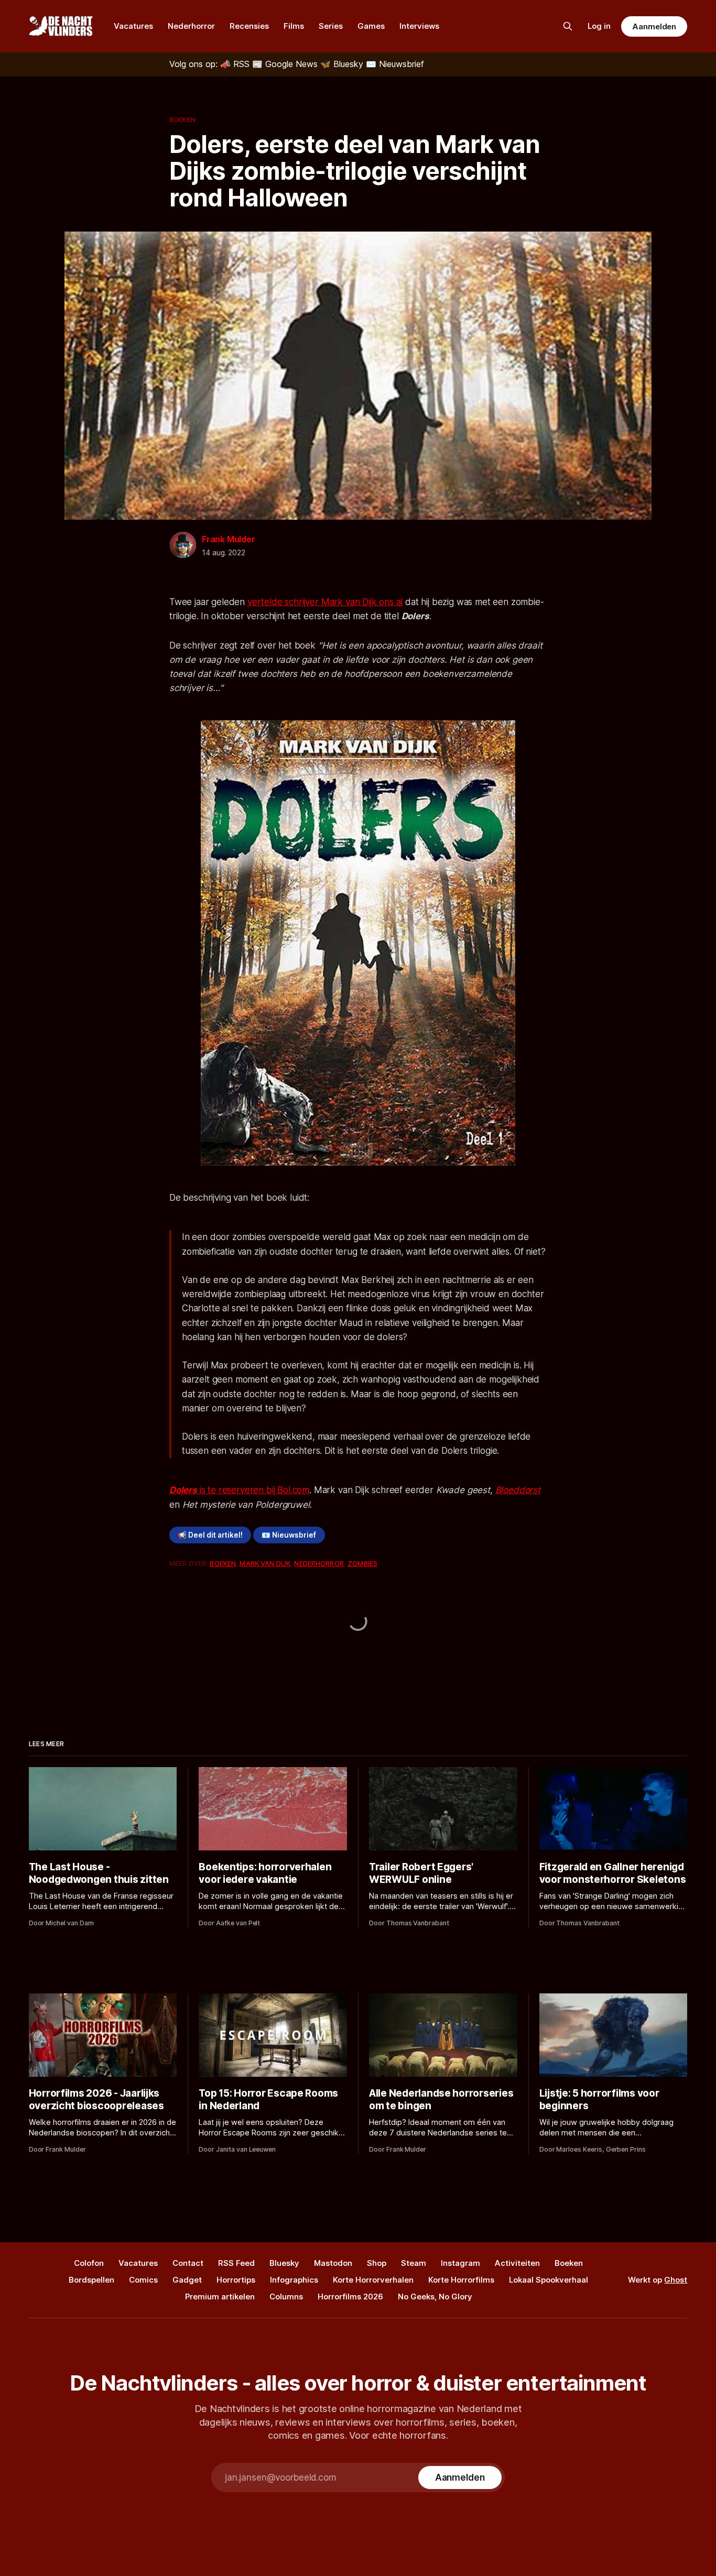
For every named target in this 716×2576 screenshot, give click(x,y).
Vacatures (133, 26)
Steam (414, 2263)
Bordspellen (91, 2280)
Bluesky (284, 2263)
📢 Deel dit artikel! (210, 1535)
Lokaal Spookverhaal (549, 2280)
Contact (188, 2263)
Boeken (182, 119)
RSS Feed (236, 2263)
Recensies (249, 26)
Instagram (460, 2263)
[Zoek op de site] (568, 26)
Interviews (419, 26)
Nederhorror (191, 26)
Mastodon (333, 2263)
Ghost (676, 2280)
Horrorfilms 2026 (350, 2297)
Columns (286, 2297)
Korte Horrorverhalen (373, 2280)
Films (294, 26)
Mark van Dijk (265, 1563)
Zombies (362, 1563)
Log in (599, 26)
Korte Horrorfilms (461, 2280)
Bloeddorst (518, 1490)
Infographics (294, 2280)
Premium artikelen (220, 2297)
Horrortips (236, 2280)
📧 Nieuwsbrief (289, 1535)
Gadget (187, 2280)
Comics (143, 2280)
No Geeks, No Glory (435, 2297)
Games (371, 26)
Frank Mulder (229, 539)
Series (331, 26)
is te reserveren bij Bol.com (239, 1490)
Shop (377, 2263)
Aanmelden (654, 26)
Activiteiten (517, 2263)
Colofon (89, 2263)
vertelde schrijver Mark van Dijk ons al (325, 602)
